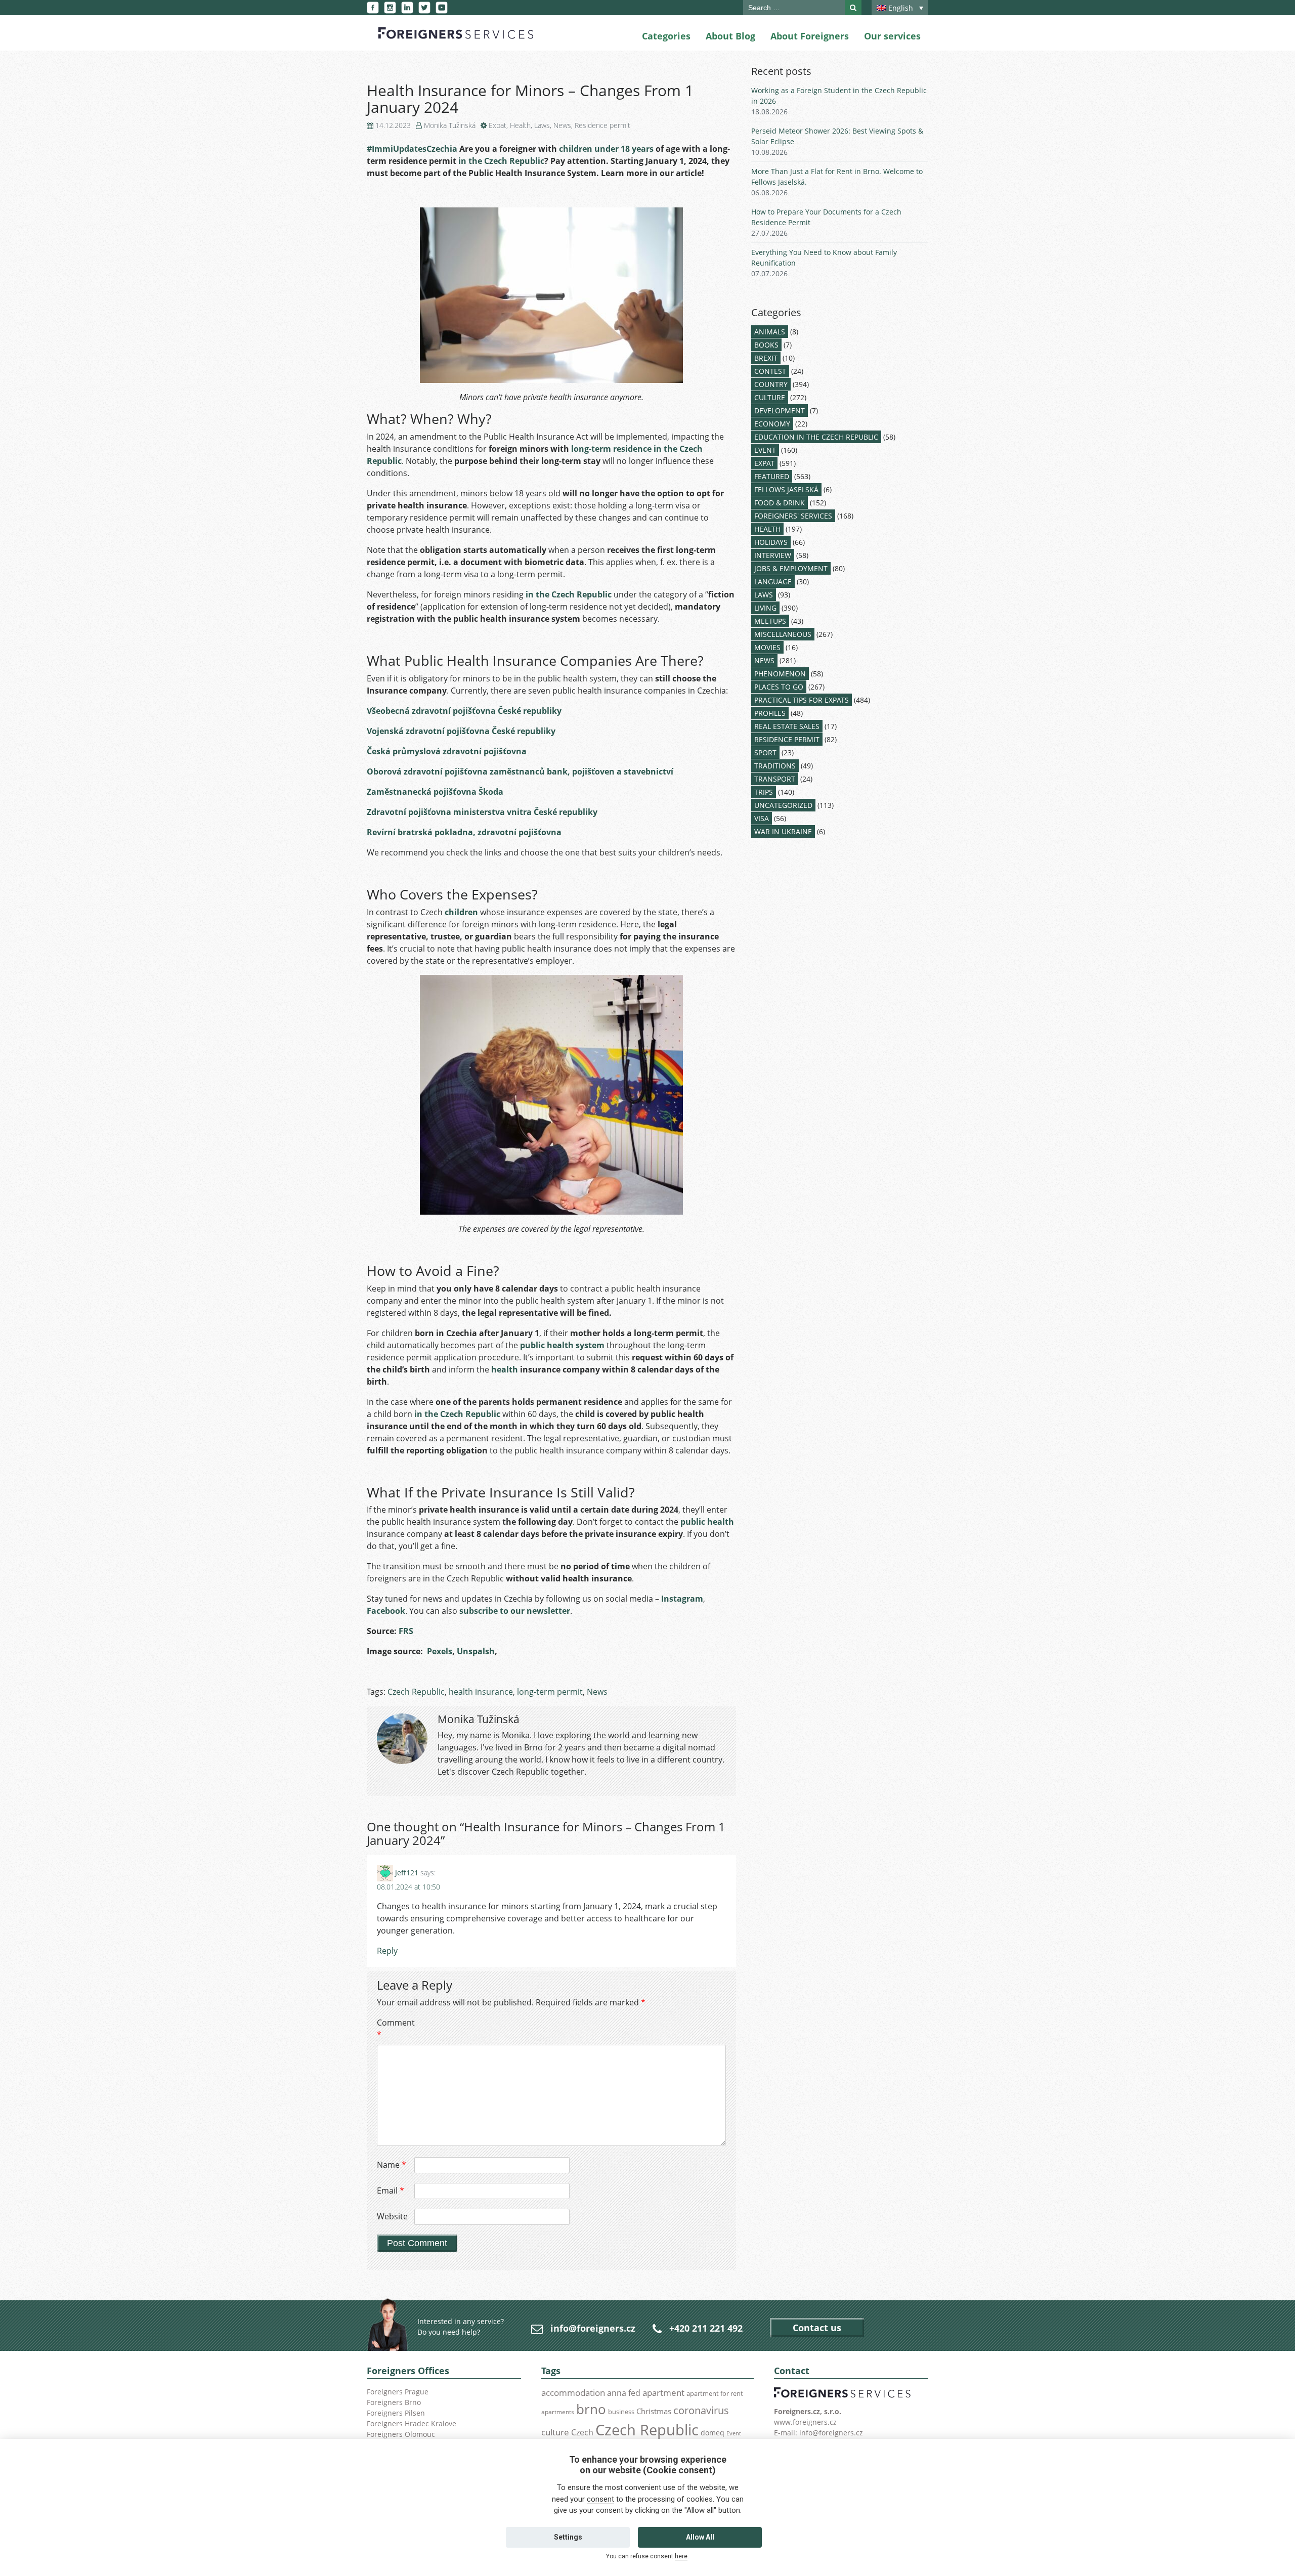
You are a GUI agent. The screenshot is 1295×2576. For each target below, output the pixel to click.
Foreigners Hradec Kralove (412, 2423)
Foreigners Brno (394, 2402)
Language (773, 582)
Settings (568, 2537)
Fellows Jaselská (786, 489)
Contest (770, 371)
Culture (770, 397)
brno (591, 2409)
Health (520, 125)
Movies (767, 647)
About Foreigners (810, 36)
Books (766, 345)
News (562, 125)
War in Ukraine (783, 831)
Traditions (775, 766)
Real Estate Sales (787, 726)
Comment (395, 2029)
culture (555, 2432)
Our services (892, 36)
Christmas (654, 2411)
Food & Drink (780, 503)
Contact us (817, 2328)
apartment (663, 2393)
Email (391, 2191)
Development (780, 411)
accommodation (573, 2392)
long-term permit (550, 1692)
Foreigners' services (793, 516)
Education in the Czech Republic (816, 437)
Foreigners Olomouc (401, 2434)
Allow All (700, 2537)
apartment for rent (715, 2393)
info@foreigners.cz (593, 2328)
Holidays (771, 542)
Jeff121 (407, 1873)
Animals (770, 332)
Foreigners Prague (398, 2392)
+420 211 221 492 (706, 2328)
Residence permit (602, 125)
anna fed (624, 2393)
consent (600, 2499)
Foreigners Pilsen (396, 2413)
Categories (666, 36)
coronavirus (701, 2410)
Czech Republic (416, 1692)
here (681, 2556)
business (621, 2412)
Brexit (766, 358)
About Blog (730, 36)
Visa (762, 818)
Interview (773, 555)
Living (765, 608)
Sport (765, 753)
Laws (542, 125)
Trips (764, 792)
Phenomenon (780, 674)
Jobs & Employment (791, 568)
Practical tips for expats (802, 700)
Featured (772, 476)
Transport (775, 779)
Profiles (770, 713)
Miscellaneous (783, 634)
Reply (387, 1951)
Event (765, 450)
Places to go (779, 687)
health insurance (481, 1692)
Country (771, 384)
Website (392, 2216)
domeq (713, 2433)
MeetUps (770, 621)
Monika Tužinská (450, 125)
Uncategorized (783, 805)
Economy (772, 424)
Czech (582, 2432)
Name (392, 2165)
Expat (498, 125)
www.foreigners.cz (805, 2422)
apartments (558, 2412)
